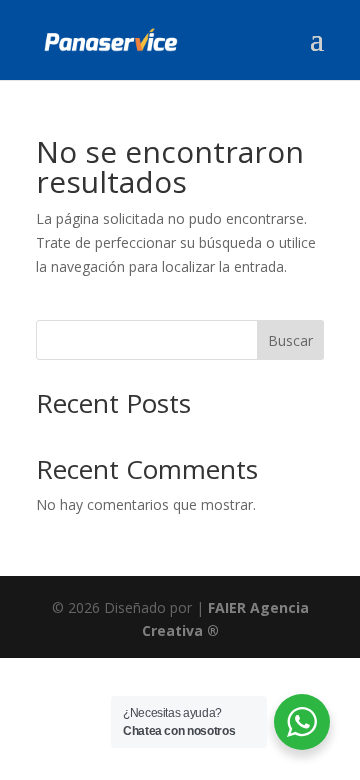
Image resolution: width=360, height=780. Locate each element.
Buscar (290, 340)
